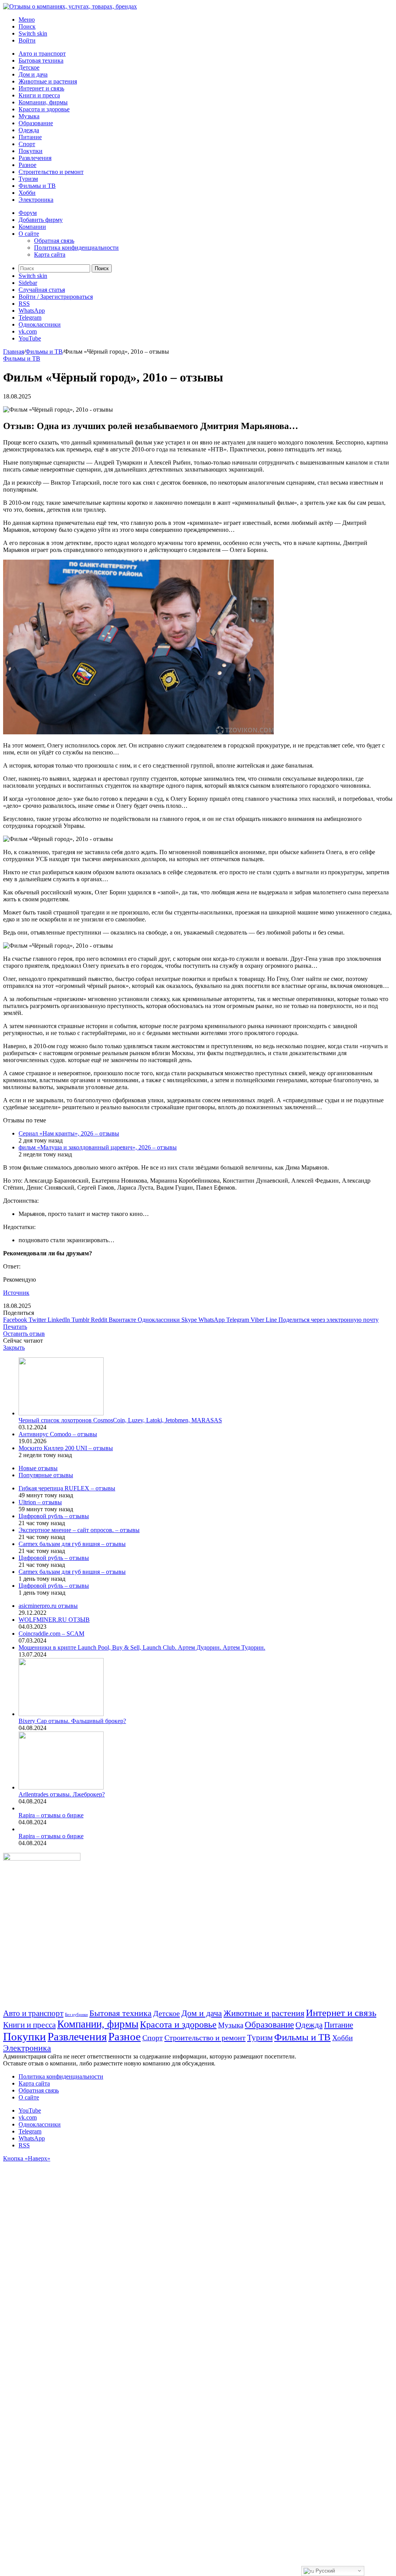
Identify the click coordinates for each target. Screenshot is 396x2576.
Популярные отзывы (46, 1475)
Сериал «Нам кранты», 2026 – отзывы (69, 1133)
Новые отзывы (38, 1468)
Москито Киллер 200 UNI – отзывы (66, 1448)
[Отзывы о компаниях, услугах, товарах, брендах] (70, 6)
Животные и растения (48, 81)
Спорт (27, 144)
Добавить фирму (41, 220)
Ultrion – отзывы (40, 1502)
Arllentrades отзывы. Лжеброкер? (62, 1794)
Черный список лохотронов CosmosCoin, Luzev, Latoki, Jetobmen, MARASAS (120, 1420)
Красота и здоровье (44, 109)
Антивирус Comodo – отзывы (58, 1434)
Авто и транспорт (42, 54)
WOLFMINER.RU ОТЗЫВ (54, 1620)
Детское (29, 67)
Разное (27, 165)
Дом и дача (33, 74)
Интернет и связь (41, 88)
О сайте (29, 234)
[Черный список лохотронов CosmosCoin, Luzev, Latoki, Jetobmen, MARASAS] (61, 1413)
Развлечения (35, 158)
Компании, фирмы (43, 102)
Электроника (36, 200)
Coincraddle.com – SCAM (51, 1634)
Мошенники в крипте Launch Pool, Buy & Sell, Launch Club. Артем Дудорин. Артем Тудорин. (142, 1647)
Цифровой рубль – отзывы (54, 1516)
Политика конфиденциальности (76, 248)
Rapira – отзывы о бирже (51, 1815)
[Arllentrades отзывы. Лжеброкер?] (61, 1787)
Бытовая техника (41, 60)
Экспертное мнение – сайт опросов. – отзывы (79, 1530)
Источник (16, 1293)
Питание (30, 137)
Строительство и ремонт (51, 172)
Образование (36, 123)
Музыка (29, 116)
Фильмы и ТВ (37, 186)
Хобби (27, 193)
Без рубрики (76, 2015)
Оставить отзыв (24, 1334)
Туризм (28, 179)
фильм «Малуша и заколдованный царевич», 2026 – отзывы (98, 1147)
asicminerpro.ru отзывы (48, 1606)
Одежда (29, 130)
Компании (32, 227)
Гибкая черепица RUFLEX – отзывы (67, 1488)
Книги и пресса (39, 95)
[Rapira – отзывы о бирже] (20, 1808)
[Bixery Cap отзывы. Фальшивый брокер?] (61, 1714)
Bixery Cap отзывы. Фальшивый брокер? (72, 1721)
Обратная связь (54, 241)
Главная (14, 352)
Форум (28, 213)
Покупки (31, 151)
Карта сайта (50, 255)
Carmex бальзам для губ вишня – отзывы (72, 1544)
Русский (324, 2571)
